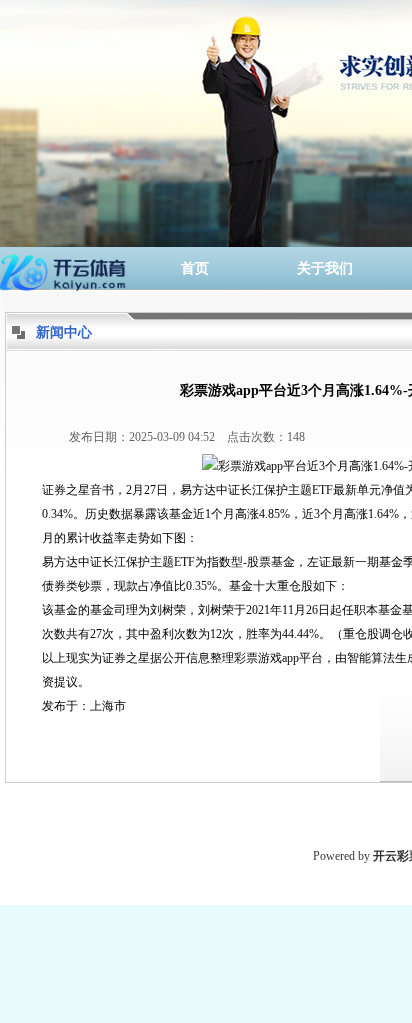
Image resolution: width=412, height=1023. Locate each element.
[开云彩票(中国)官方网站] (65, 268)
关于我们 (325, 268)
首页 (195, 268)
